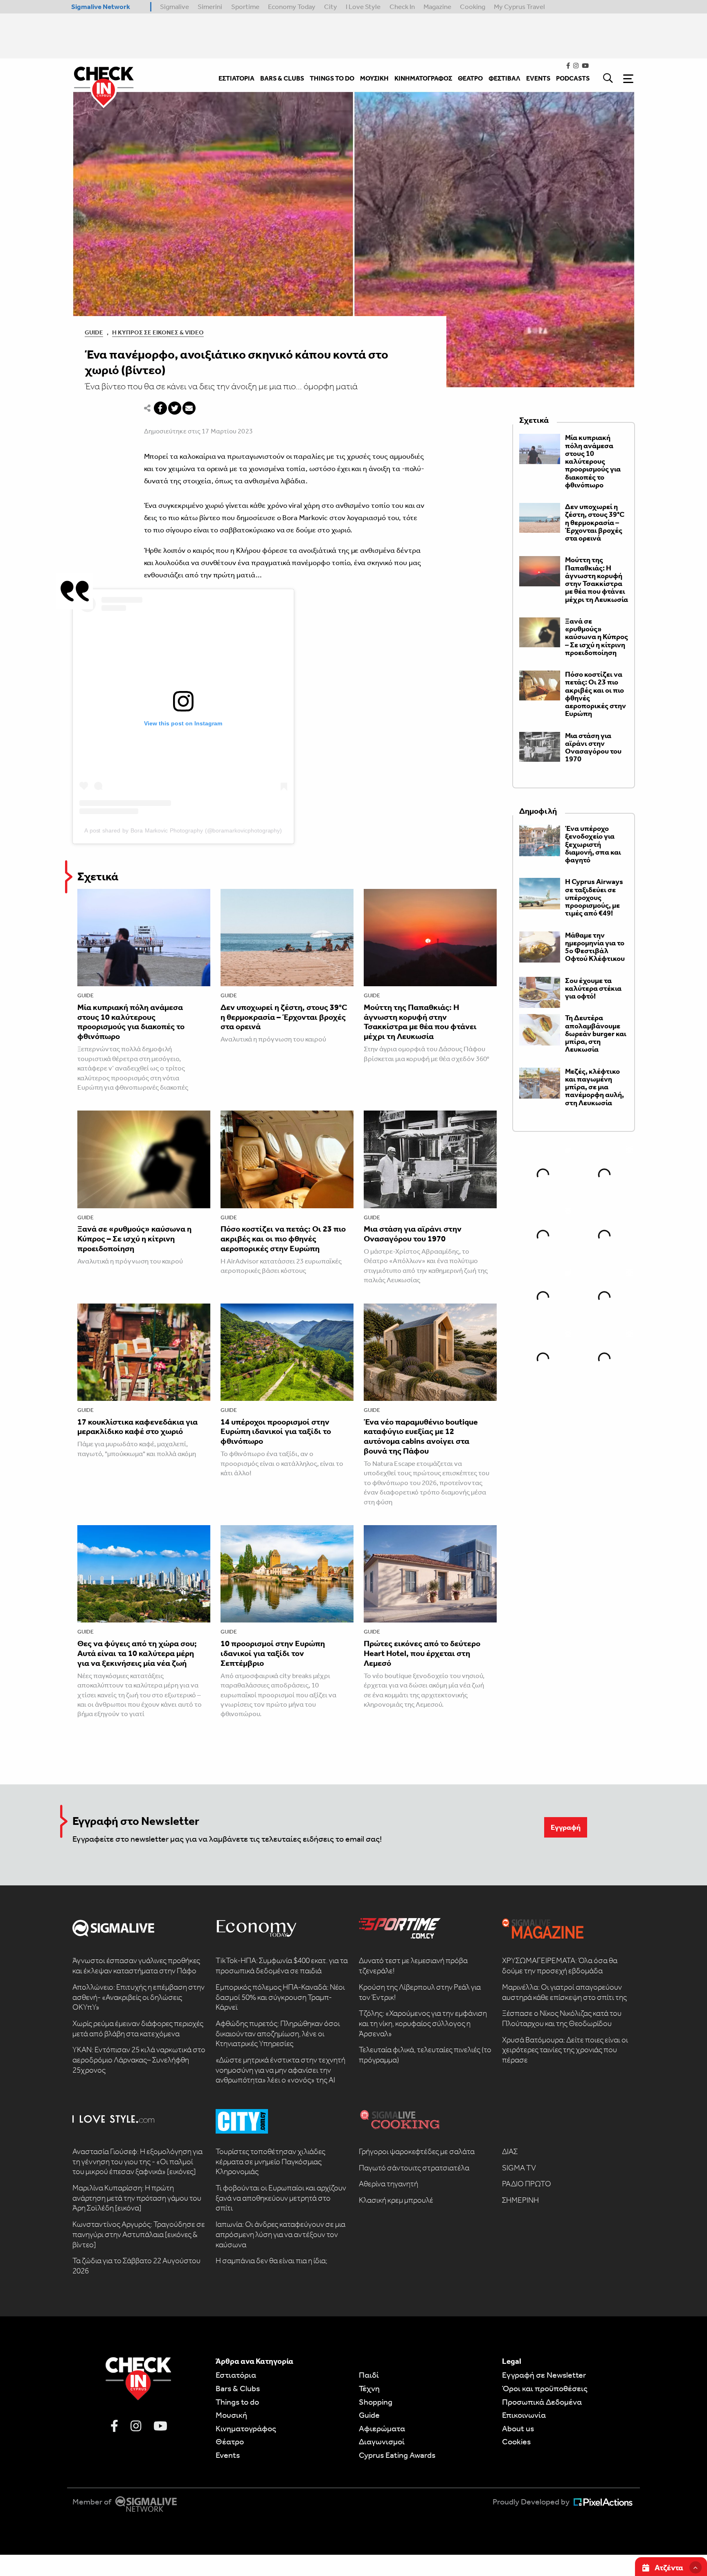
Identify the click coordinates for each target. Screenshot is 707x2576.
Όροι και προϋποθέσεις (545, 2388)
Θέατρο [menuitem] (470, 78)
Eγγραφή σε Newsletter (544, 2375)
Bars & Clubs (238, 2388)
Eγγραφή (566, 1827)
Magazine (437, 7)
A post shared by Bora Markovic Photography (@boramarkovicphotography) (183, 830)
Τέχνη (369, 2388)
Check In (402, 7)
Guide (94, 332)
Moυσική (231, 2415)
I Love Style (363, 7)
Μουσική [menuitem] (374, 78)
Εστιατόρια (236, 2375)
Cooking (473, 7)
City (331, 7)
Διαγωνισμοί (382, 2441)
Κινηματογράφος (246, 2428)
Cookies (516, 2441)
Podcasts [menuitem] (573, 78)
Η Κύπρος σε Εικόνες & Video (158, 332)
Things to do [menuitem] (332, 78)
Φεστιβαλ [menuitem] (504, 78)
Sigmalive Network (101, 7)
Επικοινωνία (524, 2415)
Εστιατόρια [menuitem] (236, 78)
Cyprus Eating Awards (397, 2455)
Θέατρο (230, 2441)
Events (228, 2455)
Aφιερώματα (382, 2428)
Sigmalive (174, 7)
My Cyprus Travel (519, 7)
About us (518, 2428)
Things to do (237, 2402)
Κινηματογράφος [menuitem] (423, 78)
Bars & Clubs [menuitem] (282, 78)
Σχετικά (98, 876)
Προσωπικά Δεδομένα (542, 2402)
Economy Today (292, 7)
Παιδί (369, 2375)
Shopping (376, 2402)
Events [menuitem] (538, 78)
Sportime (245, 7)
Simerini (210, 7)
